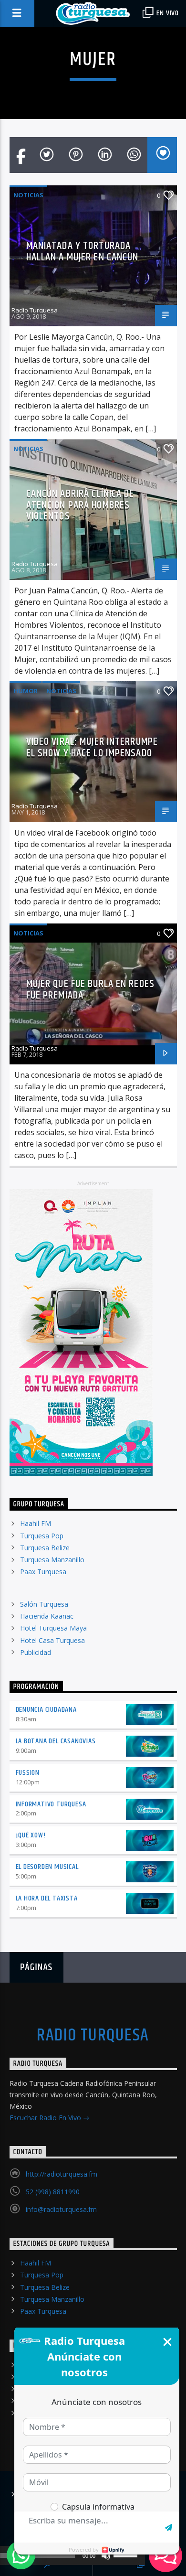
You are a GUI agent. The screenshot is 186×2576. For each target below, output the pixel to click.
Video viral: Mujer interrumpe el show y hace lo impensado (92, 747)
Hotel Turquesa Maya (53, 1628)
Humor (26, 691)
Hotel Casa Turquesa (52, 1640)
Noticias (28, 195)
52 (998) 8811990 (53, 2192)
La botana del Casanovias (56, 1741)
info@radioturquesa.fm (61, 2209)
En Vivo (167, 13)
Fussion (28, 1773)
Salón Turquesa (44, 1604)
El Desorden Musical (47, 1867)
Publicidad (36, 1652)
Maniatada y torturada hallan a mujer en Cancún (83, 252)
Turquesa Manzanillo (52, 1560)
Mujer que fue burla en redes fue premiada (90, 990)
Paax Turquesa (43, 1572)
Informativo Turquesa (51, 1804)
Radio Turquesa (35, 310)
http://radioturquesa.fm (62, 2174)
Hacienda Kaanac (47, 1616)
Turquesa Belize (45, 1548)
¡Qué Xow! (31, 1835)
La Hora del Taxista (47, 1898)
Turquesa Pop (42, 1536)
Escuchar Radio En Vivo (46, 2118)
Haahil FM (36, 1523)
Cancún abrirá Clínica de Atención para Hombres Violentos (80, 505)
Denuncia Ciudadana (46, 1710)
